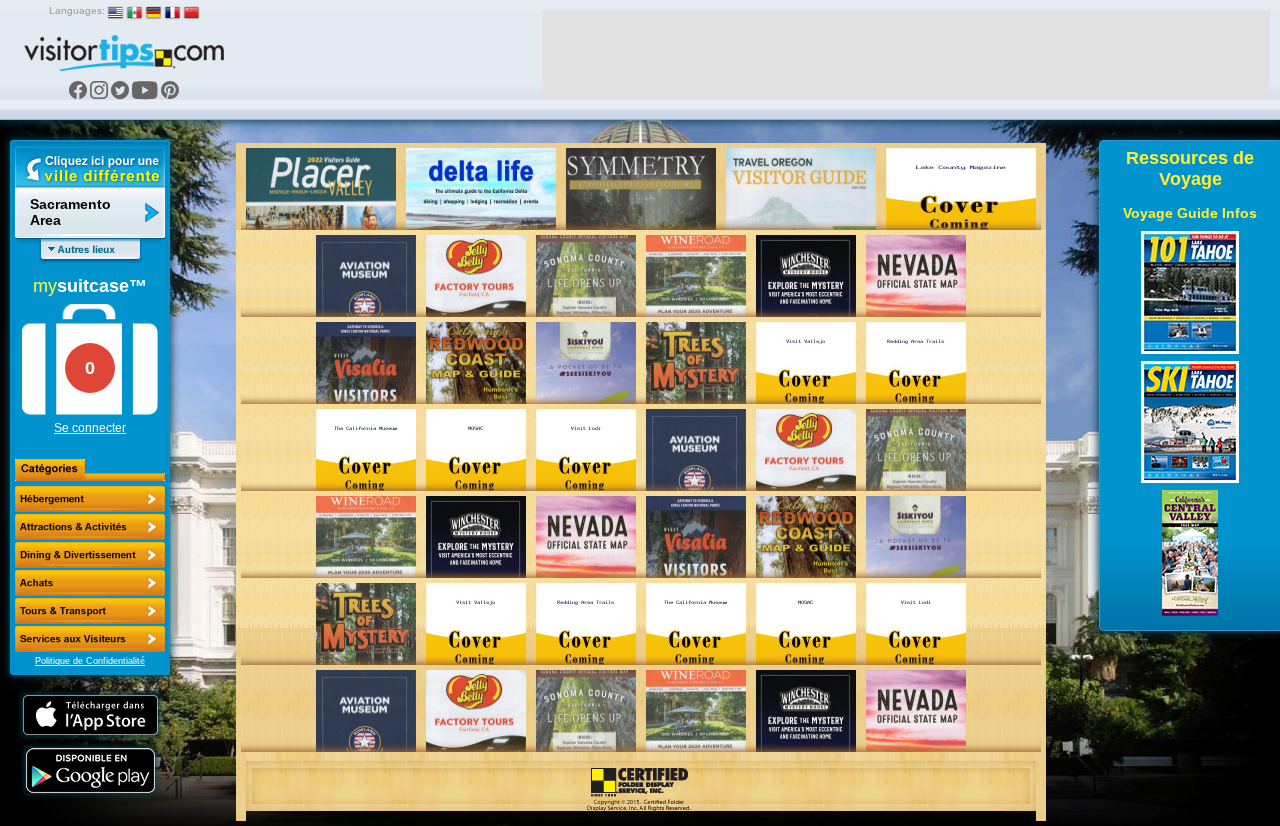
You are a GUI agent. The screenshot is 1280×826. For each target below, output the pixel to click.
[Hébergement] (90, 499)
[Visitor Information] (90, 639)
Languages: (77, 10)
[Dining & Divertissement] (90, 555)
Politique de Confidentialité (90, 661)
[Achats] (90, 583)
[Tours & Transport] (90, 611)
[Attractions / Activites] (90, 527)
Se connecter (90, 428)
